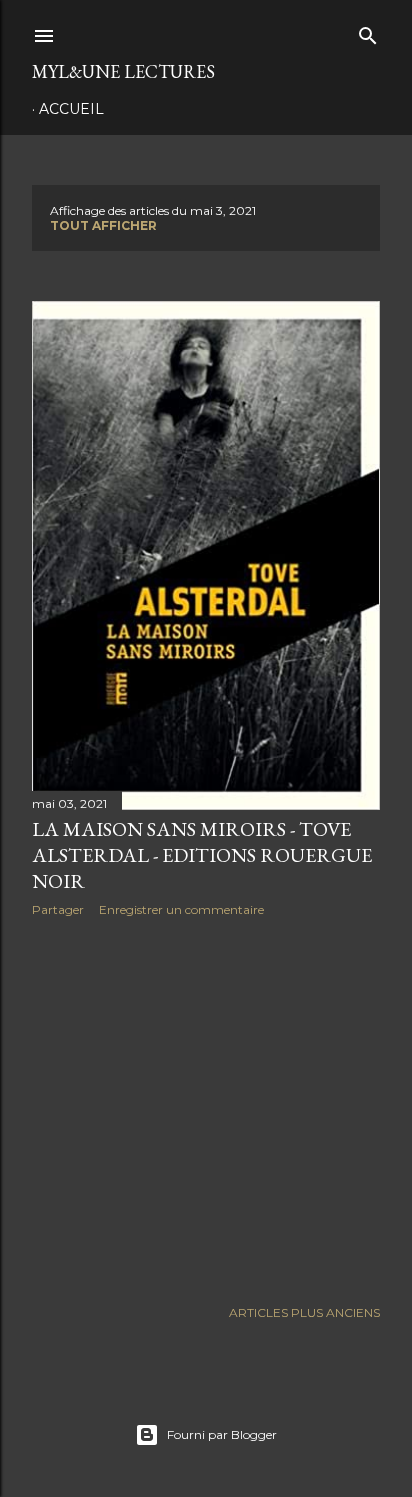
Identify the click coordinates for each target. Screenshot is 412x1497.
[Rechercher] (368, 31)
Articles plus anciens (304, 1312)
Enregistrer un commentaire (181, 909)
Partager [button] (58, 909)
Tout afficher (103, 225)
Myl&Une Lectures (123, 71)
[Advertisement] (206, 1107)
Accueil (71, 109)
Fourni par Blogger (222, 1434)
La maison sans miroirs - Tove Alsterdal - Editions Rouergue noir (202, 855)
